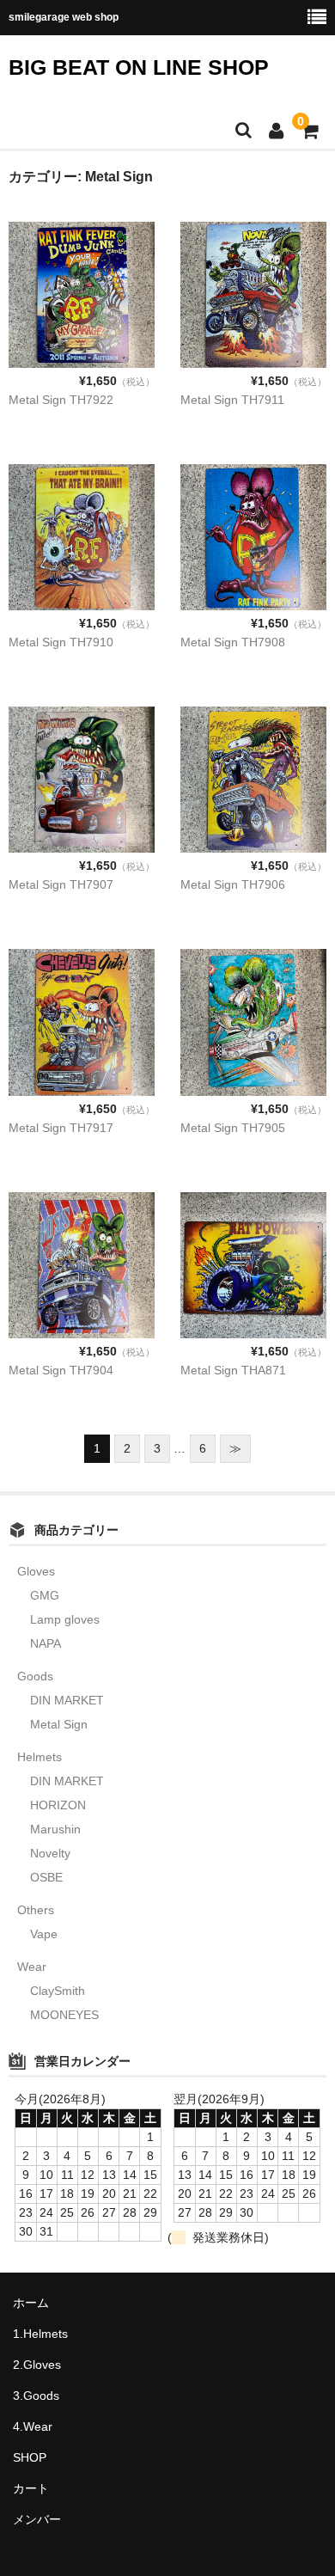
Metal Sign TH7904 (61, 1370)
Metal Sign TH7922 (61, 400)
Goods (35, 1676)
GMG (45, 1595)
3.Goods (36, 2395)
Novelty (50, 1853)
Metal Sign (59, 1724)
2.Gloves (37, 2365)
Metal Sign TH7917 (61, 1128)
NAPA (46, 1643)
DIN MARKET (67, 1700)
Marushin (55, 1829)
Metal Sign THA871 (233, 1370)
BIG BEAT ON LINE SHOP (139, 67)
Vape (44, 1934)
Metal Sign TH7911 (232, 400)
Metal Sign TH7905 (233, 1128)
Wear (32, 1967)
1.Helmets (40, 2334)
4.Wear (33, 2426)
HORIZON (58, 1805)
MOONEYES (64, 2015)
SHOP (30, 2457)
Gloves (36, 1571)
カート (31, 2488)
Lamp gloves (65, 1619)
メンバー (37, 2519)
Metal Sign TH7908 (233, 642)
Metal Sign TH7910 (61, 642)
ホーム (31, 2303)
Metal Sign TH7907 (61, 884)
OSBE (46, 1877)
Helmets (40, 1757)
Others (36, 1910)
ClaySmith (58, 1991)
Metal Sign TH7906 (233, 884)
